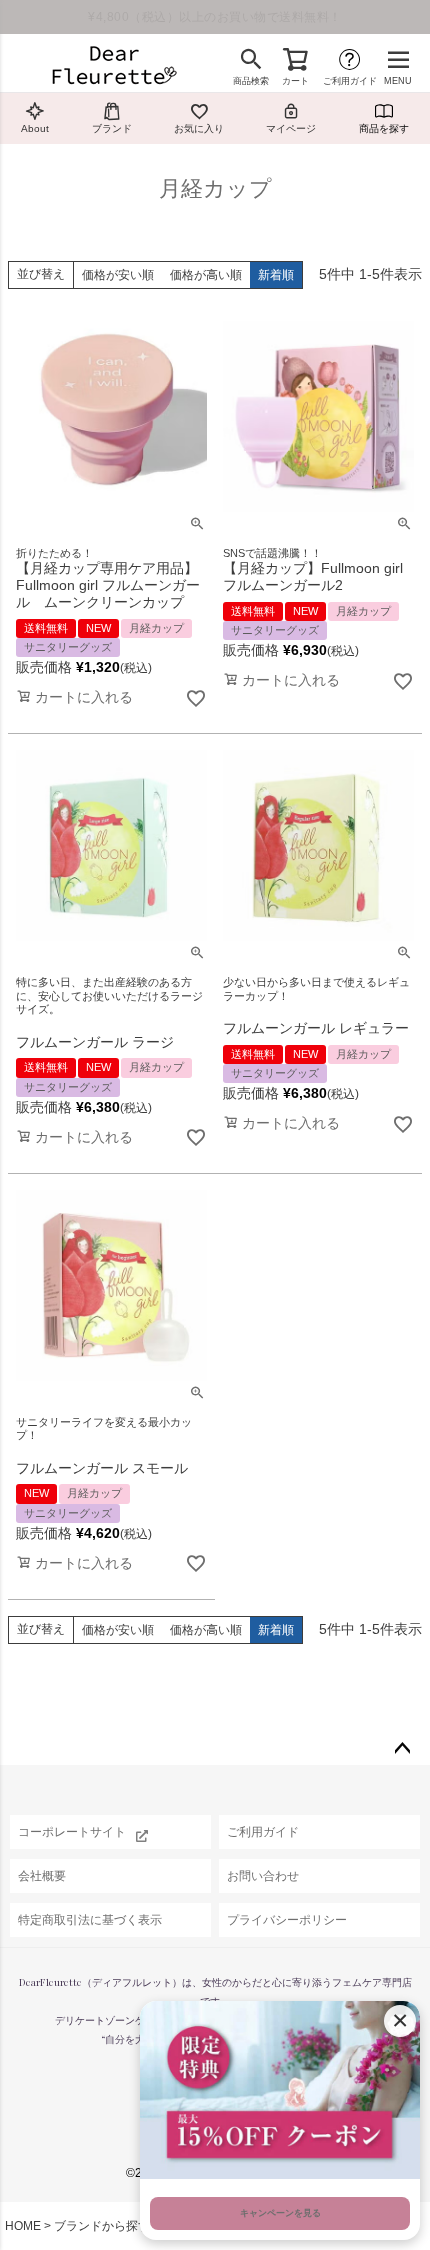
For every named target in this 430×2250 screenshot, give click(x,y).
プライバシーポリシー (287, 1920)
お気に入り (199, 128)
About (35, 128)
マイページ (291, 128)
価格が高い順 (206, 275)
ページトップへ (402, 1749)
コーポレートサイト (72, 1832)
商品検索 (251, 81)
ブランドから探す (102, 2226)
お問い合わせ (263, 1876)
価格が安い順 (118, 275)
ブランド (112, 128)
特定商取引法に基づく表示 (90, 1920)
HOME (23, 2226)
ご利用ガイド (350, 81)
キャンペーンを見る (280, 2213)
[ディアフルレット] (114, 67)
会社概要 (42, 1876)
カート (295, 81)
